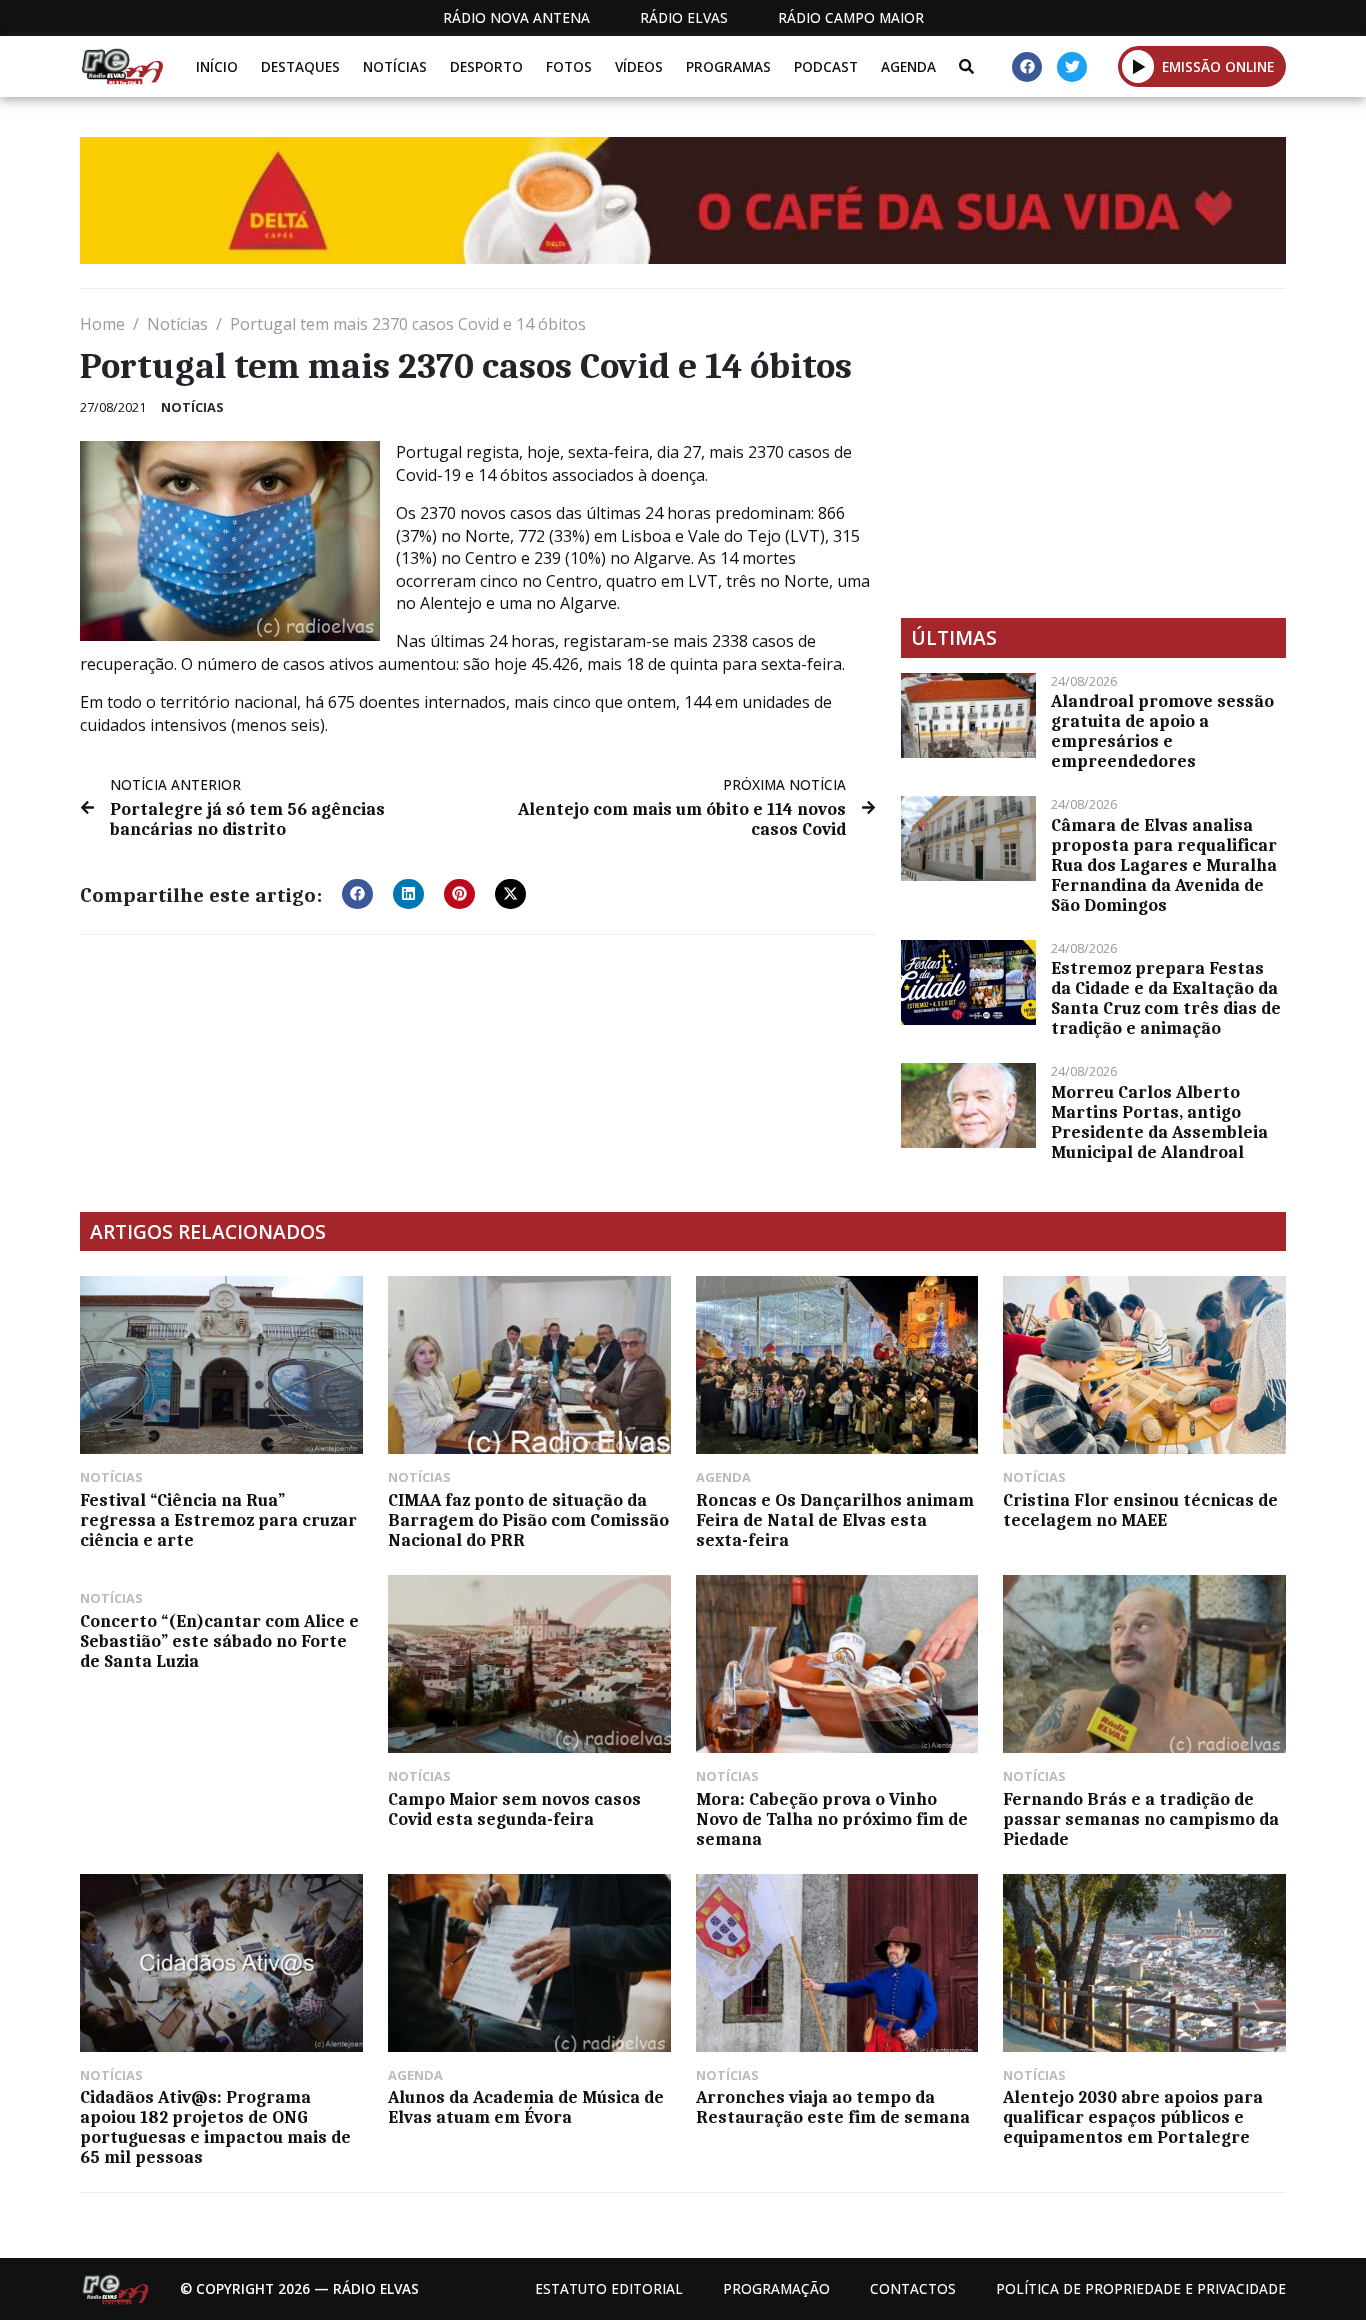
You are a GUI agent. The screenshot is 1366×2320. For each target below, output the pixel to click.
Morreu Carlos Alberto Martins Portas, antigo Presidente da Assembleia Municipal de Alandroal (1159, 1122)
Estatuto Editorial (609, 2288)
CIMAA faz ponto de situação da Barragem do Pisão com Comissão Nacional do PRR (528, 1520)
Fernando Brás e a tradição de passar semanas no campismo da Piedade (1141, 1819)
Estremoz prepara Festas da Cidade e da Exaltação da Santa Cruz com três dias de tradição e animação (1166, 998)
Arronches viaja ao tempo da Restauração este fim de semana (833, 2107)
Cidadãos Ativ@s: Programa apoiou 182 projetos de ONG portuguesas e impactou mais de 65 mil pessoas (215, 2127)
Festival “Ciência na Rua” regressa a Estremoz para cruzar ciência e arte (218, 1520)
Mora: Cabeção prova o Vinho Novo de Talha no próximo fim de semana (832, 1819)
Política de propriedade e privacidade (1141, 2288)
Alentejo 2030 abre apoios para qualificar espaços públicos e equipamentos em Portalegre (1133, 2117)
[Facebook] (1027, 67)
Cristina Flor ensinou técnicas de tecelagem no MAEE (1140, 1510)
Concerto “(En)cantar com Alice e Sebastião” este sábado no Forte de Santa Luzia (219, 1641)
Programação (776, 2288)
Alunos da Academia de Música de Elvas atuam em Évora (526, 2107)
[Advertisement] (1093, 453)
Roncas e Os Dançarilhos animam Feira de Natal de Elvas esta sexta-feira (835, 1520)
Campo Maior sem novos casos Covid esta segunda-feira (514, 1809)
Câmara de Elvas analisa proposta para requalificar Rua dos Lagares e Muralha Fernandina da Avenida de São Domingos (1164, 865)
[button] (1138, 66)
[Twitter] (1072, 67)
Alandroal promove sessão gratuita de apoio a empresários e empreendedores (1162, 731)
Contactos (913, 2288)
